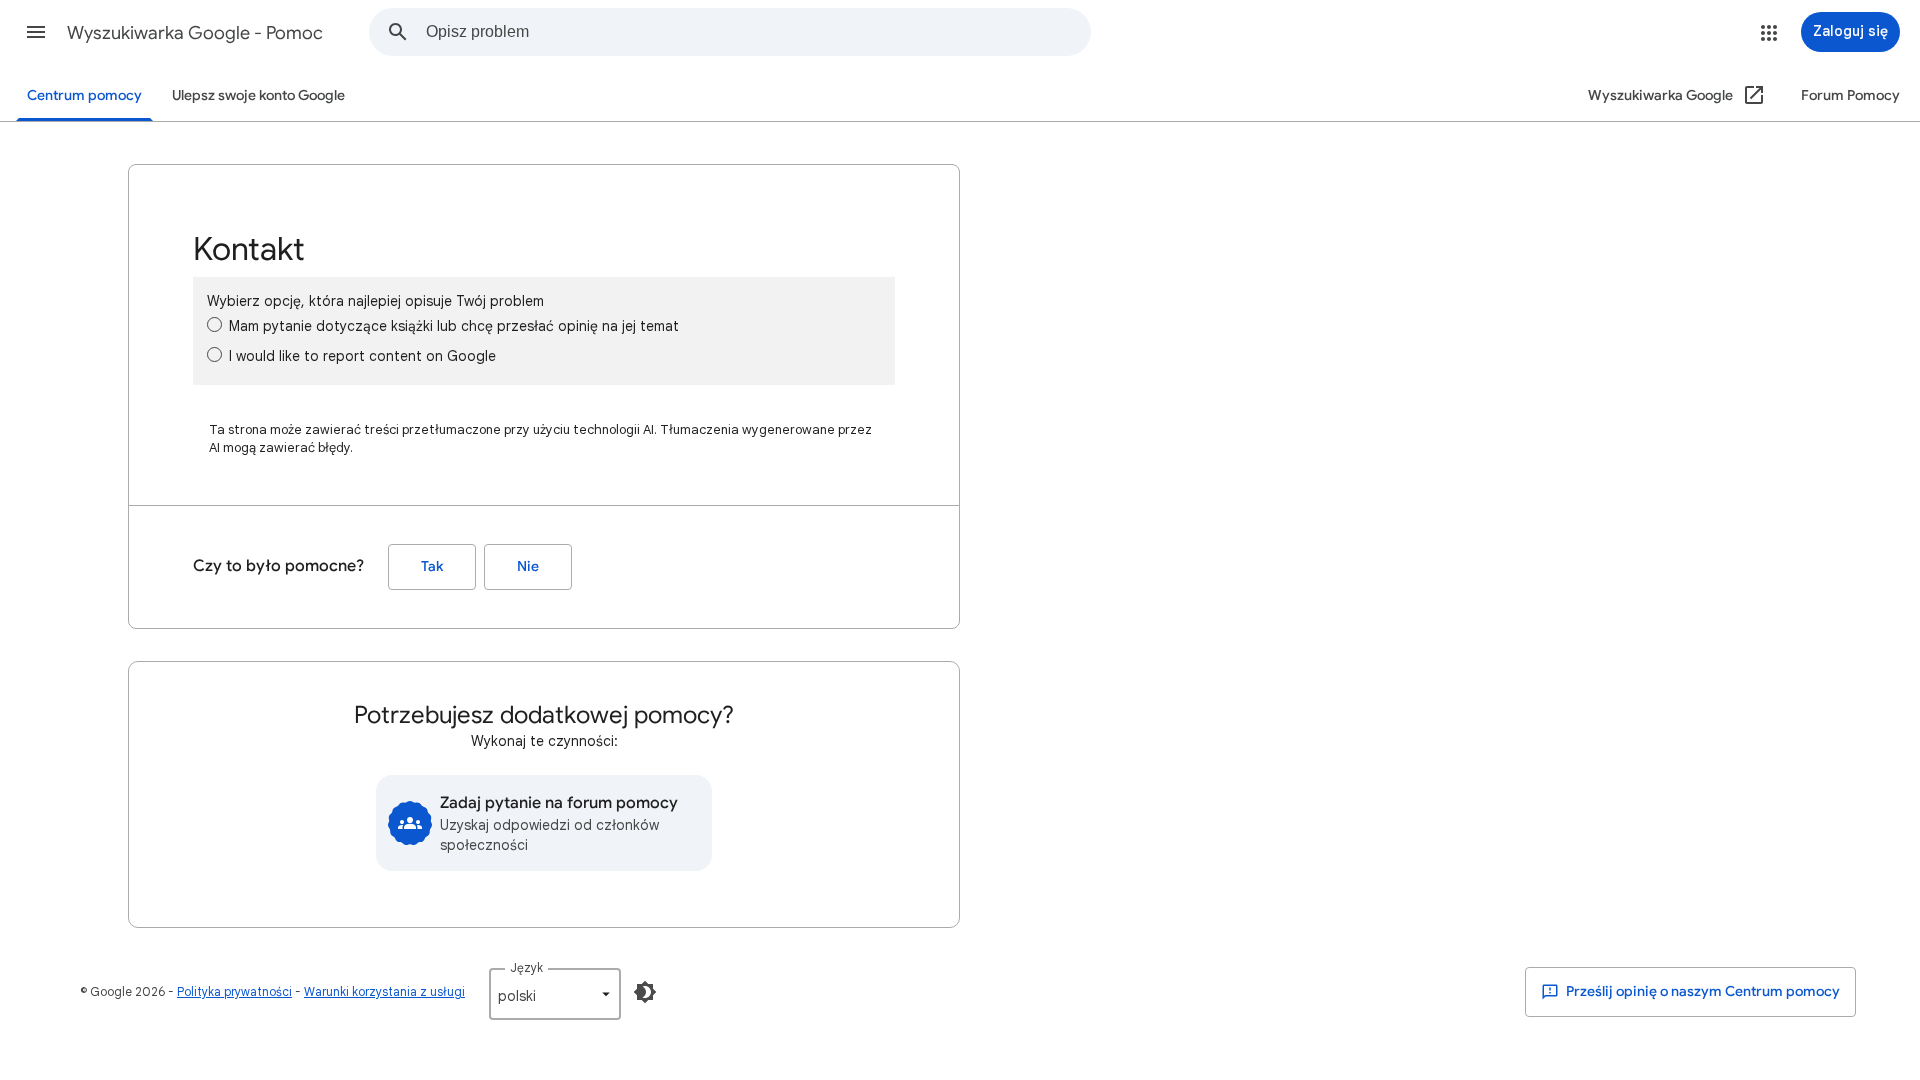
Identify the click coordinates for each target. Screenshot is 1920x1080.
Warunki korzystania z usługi (384, 991)
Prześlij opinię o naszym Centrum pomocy (1701, 991)
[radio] (214, 324)
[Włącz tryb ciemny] (645, 992)
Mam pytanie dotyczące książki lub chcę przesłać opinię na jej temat (454, 326)
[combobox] (758, 32)
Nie (528, 566)
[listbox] (555, 994)
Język (526, 967)
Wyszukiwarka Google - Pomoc (195, 33)
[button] (36, 32)
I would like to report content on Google (362, 356)
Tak (432, 566)
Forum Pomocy (1850, 95)
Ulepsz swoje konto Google (258, 95)
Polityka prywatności (234, 991)
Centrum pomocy (84, 95)
